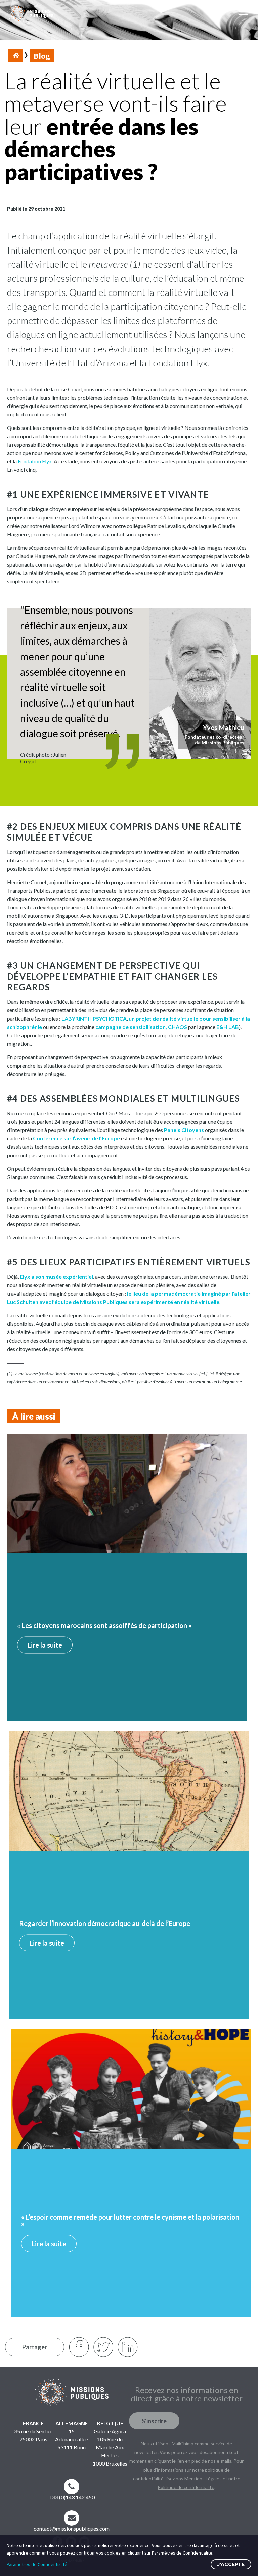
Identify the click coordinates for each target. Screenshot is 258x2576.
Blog (42, 56)
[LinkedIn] (128, 2347)
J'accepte (231, 2564)
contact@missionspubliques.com (72, 2528)
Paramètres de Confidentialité (37, 2564)
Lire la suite (45, 1645)
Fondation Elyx (35, 461)
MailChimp (183, 2444)
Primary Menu (245, 14)
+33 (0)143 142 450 (72, 2497)
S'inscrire (154, 2421)
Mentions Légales (203, 2478)
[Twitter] (103, 2347)
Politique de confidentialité (186, 2487)
